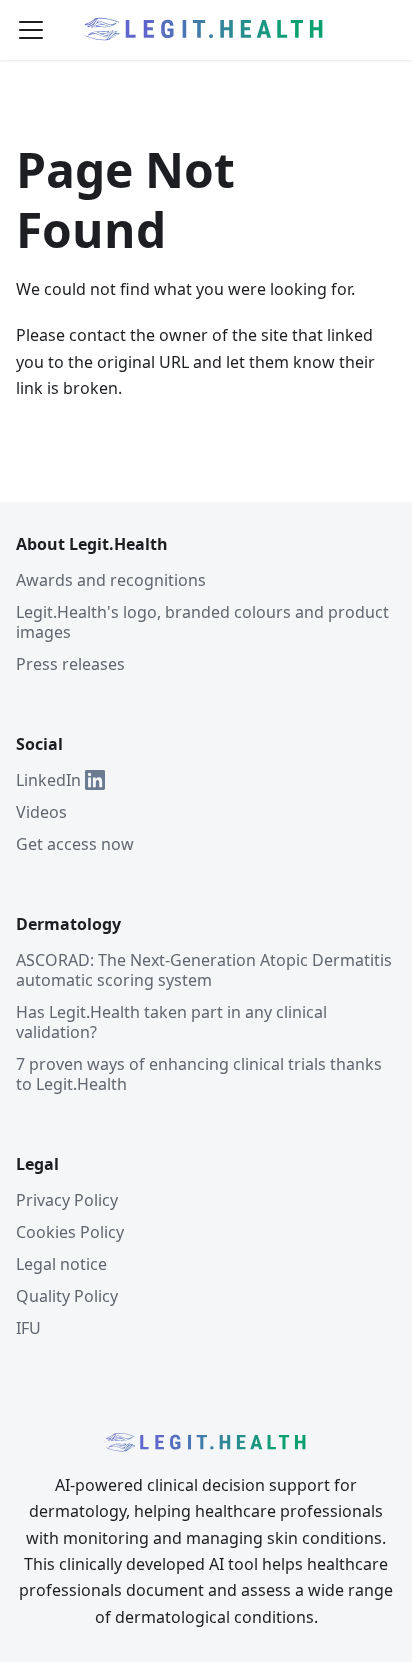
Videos (41, 812)
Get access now (75, 844)
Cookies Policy (70, 1232)
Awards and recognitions (111, 580)
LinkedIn (48, 780)
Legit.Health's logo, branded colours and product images (202, 622)
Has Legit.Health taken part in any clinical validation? (171, 1022)
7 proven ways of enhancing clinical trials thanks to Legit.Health (199, 1074)
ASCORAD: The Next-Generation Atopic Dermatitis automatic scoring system (204, 970)
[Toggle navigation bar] (31, 30)
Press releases (70, 664)
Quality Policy (67, 1296)
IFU (28, 1328)
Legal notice (61, 1264)
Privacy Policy (67, 1200)
